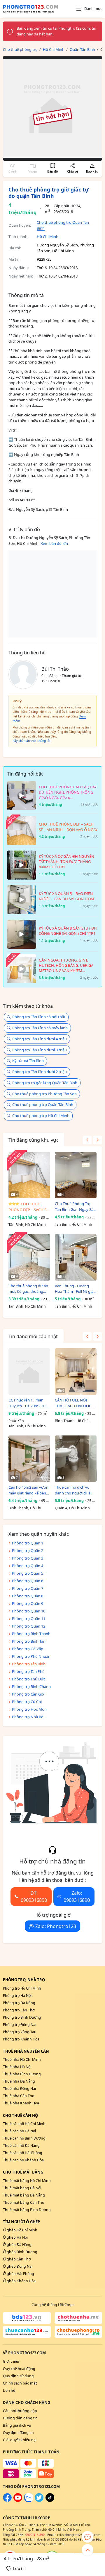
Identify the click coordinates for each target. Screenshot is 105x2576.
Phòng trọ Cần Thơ (19, 2010)
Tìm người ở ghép (21, 2222)
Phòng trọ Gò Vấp (28, 1649)
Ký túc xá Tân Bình (28, 1061)
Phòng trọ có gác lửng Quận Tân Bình (45, 1083)
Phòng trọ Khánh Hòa (21, 2039)
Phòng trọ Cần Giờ (28, 1694)
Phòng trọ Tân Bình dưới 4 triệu (40, 1039)
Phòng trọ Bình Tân (29, 1641)
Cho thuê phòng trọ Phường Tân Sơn (44, 1094)
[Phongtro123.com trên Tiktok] (50, 2501)
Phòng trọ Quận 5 (28, 1573)
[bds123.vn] (27, 2318)
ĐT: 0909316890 (34, 1896)
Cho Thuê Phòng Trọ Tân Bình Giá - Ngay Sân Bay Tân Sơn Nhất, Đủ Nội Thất (75, 1207)
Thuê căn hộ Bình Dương (24, 2138)
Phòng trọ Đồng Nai (20, 2025)
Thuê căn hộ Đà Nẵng (21, 2146)
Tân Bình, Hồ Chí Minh (27, 1225)
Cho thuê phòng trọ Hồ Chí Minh (41, 1116)
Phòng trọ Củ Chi (27, 1702)
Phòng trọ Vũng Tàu (20, 2032)
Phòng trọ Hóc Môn (29, 1709)
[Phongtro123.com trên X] (39, 2501)
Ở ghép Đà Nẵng (17, 2245)
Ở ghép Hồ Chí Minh (20, 2230)
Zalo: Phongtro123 (56, 1926)
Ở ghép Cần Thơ (17, 2259)
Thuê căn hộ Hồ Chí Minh (24, 2124)
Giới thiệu (11, 2361)
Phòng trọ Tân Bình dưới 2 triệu (40, 1072)
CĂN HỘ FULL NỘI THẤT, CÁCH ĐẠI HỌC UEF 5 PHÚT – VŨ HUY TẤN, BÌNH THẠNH (74, 1403)
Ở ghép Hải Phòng (19, 2274)
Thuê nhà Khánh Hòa (21, 2103)
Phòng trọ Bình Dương (22, 2017)
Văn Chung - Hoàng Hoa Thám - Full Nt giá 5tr (74, 1289)
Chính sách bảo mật (20, 2383)
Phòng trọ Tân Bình (29, 1664)
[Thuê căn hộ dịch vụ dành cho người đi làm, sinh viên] (76, 1459)
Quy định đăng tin (18, 2433)
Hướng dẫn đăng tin (20, 2418)
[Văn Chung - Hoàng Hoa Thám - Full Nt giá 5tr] (76, 1257)
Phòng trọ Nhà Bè (28, 1717)
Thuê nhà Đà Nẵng (19, 2081)
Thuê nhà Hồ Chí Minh (22, 2059)
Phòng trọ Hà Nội (17, 1996)
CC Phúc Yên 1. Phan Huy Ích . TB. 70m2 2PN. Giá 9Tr (29, 1403)
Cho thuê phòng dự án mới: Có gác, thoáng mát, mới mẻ (28, 1289)
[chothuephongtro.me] (78, 2332)
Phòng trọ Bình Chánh (31, 1687)
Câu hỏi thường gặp (20, 2411)
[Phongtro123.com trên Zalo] (29, 2501)
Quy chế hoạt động (19, 2369)
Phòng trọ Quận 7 (28, 1588)
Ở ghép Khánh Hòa (19, 2281)
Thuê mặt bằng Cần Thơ (24, 2202)
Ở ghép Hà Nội (15, 2237)
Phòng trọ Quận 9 (28, 1603)
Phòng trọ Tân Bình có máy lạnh (40, 1028)
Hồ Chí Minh (48, 237)
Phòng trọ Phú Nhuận (31, 1656)
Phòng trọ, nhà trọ (24, 1980)
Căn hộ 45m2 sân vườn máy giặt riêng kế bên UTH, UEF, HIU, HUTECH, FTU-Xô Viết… (29, 1490)
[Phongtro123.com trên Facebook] (7, 2501)
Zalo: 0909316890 (77, 1896)
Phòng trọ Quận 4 (28, 1566)
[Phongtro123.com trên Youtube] (18, 2501)
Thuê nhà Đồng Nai (19, 2089)
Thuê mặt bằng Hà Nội (22, 2188)
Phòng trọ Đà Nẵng (19, 2003)
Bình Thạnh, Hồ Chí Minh (71, 1421)
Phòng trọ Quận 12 (29, 1626)
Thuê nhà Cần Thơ (19, 2096)
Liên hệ (9, 2390)
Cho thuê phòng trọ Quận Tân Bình (43, 1104)
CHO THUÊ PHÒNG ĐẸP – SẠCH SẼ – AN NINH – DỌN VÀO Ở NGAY (28, 1207)
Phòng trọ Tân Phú (28, 1671)
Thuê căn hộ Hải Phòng (23, 2153)
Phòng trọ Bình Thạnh (31, 1634)
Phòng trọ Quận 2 (28, 1551)
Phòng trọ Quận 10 (29, 1611)
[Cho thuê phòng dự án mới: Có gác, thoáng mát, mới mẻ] (29, 1257)
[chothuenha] (78, 2318)
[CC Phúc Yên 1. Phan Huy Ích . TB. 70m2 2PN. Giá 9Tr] (29, 1372)
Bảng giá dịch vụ (17, 2425)
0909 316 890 (35, 2535)
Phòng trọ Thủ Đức (29, 1679)
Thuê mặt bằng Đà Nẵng (24, 2195)
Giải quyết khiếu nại (20, 2440)
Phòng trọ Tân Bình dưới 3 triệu (40, 1050)
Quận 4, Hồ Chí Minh (72, 1508)
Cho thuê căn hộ (20, 2115)
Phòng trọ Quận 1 (28, 1543)
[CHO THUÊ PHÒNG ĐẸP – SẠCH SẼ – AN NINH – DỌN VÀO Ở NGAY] (29, 1175)
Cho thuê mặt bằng (23, 2172)
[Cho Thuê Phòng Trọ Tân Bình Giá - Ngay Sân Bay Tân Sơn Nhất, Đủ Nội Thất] (76, 1175)
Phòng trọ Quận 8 (28, 1596)
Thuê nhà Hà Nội (17, 2067)
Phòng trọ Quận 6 (28, 1581)
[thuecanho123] (27, 2332)
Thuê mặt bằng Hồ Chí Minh (27, 2181)
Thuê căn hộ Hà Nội (19, 2131)
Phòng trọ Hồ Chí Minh (22, 1988)
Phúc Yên (16, 1421)
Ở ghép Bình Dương (20, 2252)
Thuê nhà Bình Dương (22, 2074)
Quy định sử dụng (18, 2376)
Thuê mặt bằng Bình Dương (27, 2210)
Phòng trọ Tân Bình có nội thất (39, 1017)
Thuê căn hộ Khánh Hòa (23, 2160)
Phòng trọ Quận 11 (29, 1619)
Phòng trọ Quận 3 (28, 1558)
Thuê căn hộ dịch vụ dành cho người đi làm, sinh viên (75, 1490)
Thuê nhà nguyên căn (26, 2051)
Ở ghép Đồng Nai (18, 2266)
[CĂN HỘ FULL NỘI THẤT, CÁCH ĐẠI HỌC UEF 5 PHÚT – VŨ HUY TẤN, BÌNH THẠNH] (76, 1372)
